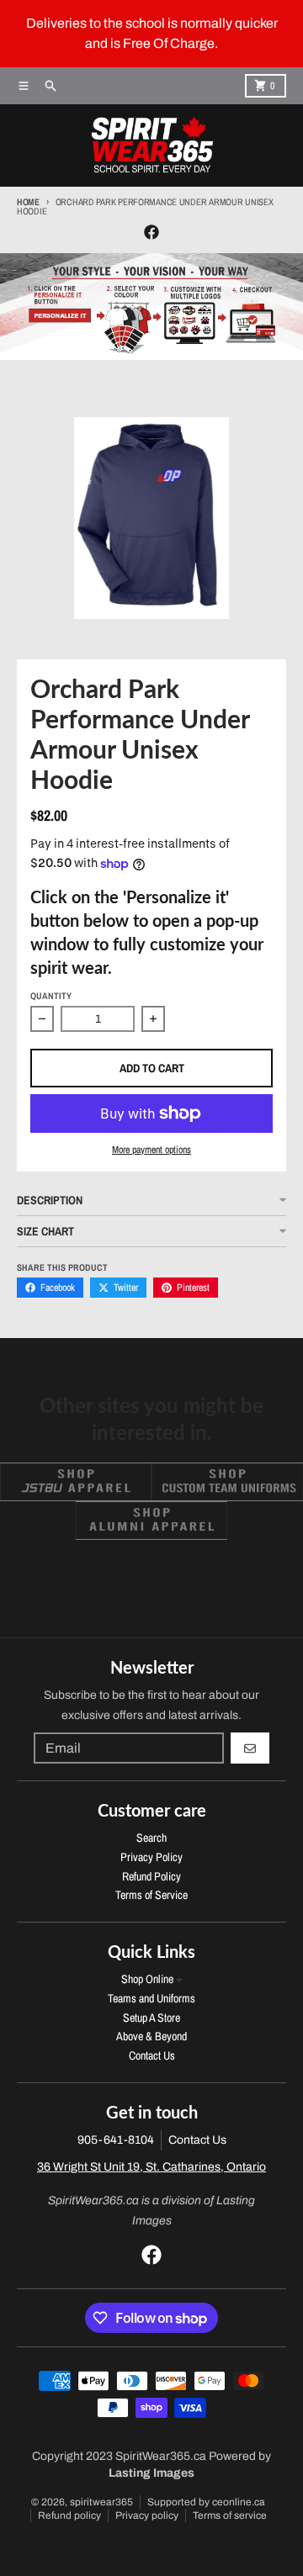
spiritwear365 (101, 2502)
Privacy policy (147, 2515)
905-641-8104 (116, 2140)
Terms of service (230, 2515)
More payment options (151, 1150)
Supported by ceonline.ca (206, 2502)
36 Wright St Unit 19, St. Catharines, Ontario (151, 2167)
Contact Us (197, 2140)
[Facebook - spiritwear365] (151, 232)
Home (28, 202)
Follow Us (152, 1570)
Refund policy (69, 2515)
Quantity (51, 996)
